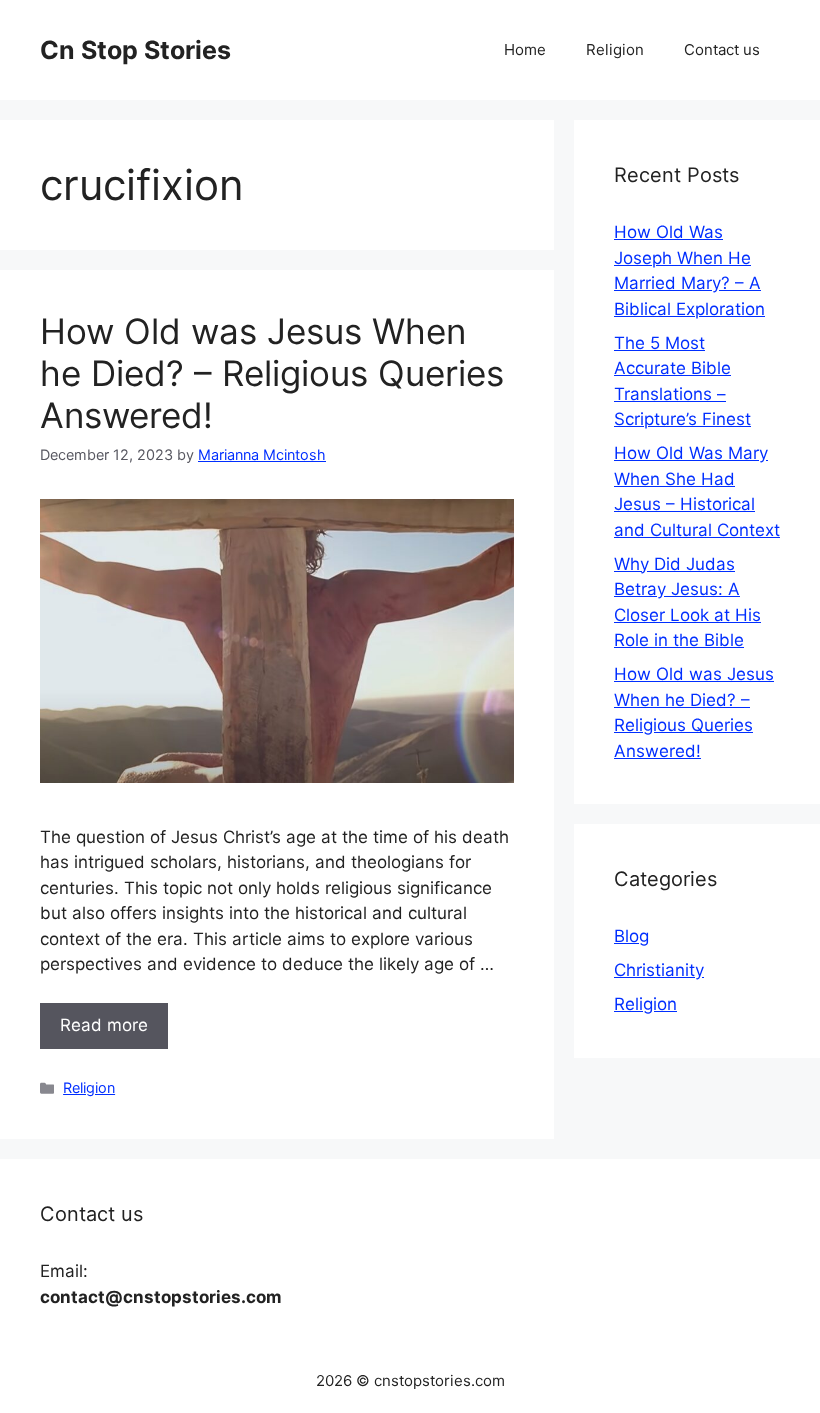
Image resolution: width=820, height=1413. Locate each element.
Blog (631, 936)
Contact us (722, 49)
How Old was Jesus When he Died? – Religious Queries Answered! (272, 373)
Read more (104, 1025)
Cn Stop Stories (135, 50)
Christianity (659, 970)
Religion (615, 49)
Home (525, 49)
